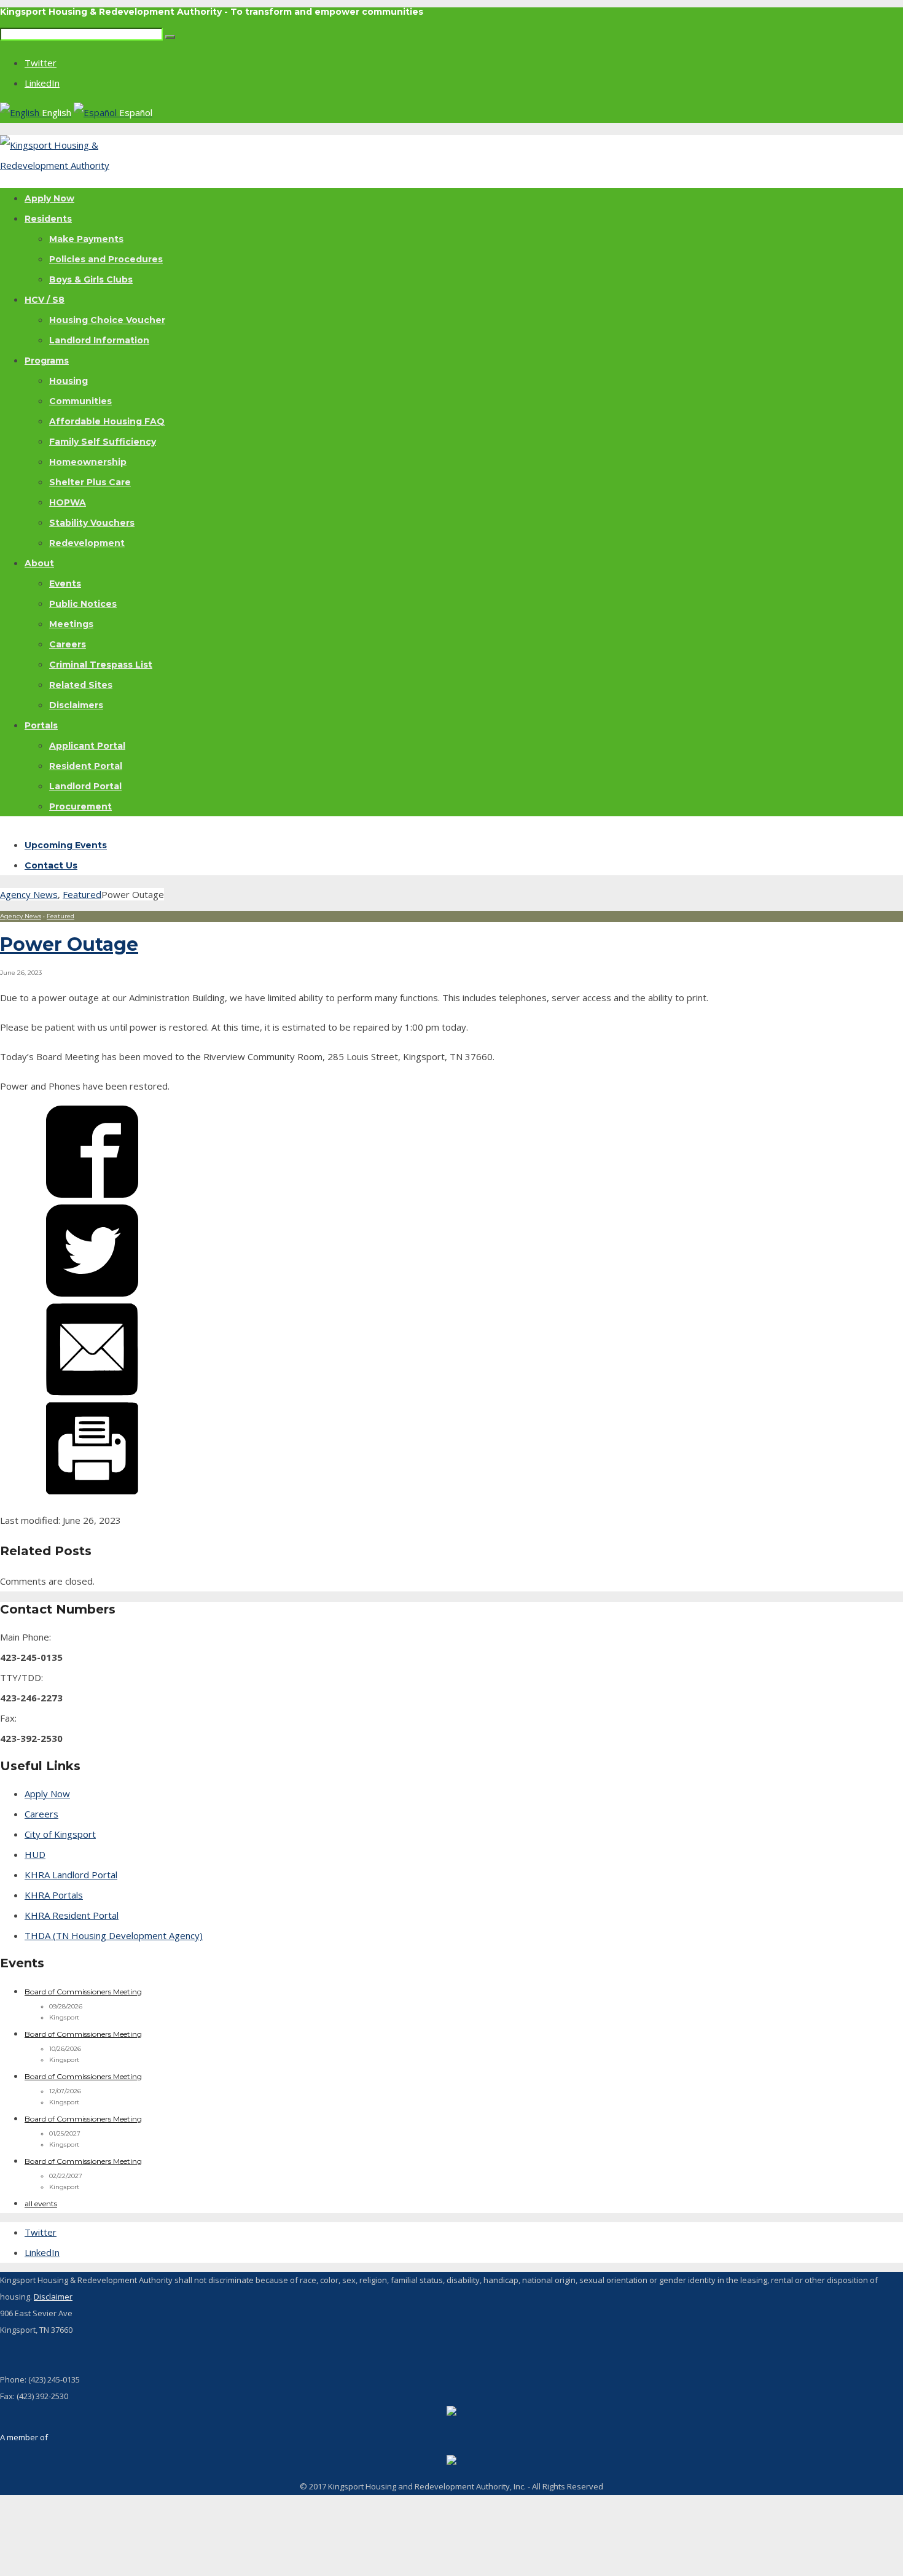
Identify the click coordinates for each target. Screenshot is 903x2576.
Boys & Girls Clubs (91, 279)
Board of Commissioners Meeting (83, 1992)
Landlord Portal (85, 786)
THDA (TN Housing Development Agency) (114, 1935)
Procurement (80, 806)
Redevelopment (87, 543)
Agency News (29, 894)
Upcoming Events (66, 845)
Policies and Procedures (106, 259)
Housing (68, 381)
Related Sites (81, 685)
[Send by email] (92, 1392)
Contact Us (51, 865)
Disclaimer (53, 2297)
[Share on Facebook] (92, 1194)
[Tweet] (92, 1293)
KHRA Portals (54, 1895)
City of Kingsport (60, 1834)
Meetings (71, 624)
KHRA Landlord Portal (71, 1875)
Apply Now (49, 198)
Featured (82, 894)
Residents (48, 219)
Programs (47, 361)
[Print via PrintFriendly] (92, 1491)
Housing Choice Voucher (107, 320)
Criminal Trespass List (101, 665)
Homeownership (88, 462)
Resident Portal (86, 766)
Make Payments (86, 239)
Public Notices (83, 604)
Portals (41, 725)
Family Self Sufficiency (103, 442)
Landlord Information (99, 340)
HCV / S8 (45, 300)
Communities (80, 401)
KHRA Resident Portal (72, 1915)
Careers (68, 644)
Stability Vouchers (92, 523)
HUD (35, 1854)
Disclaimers (76, 705)
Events (65, 584)
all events (41, 2203)
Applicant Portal (87, 746)
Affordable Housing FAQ (107, 421)
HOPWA (68, 502)
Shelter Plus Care (90, 482)
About (39, 563)
